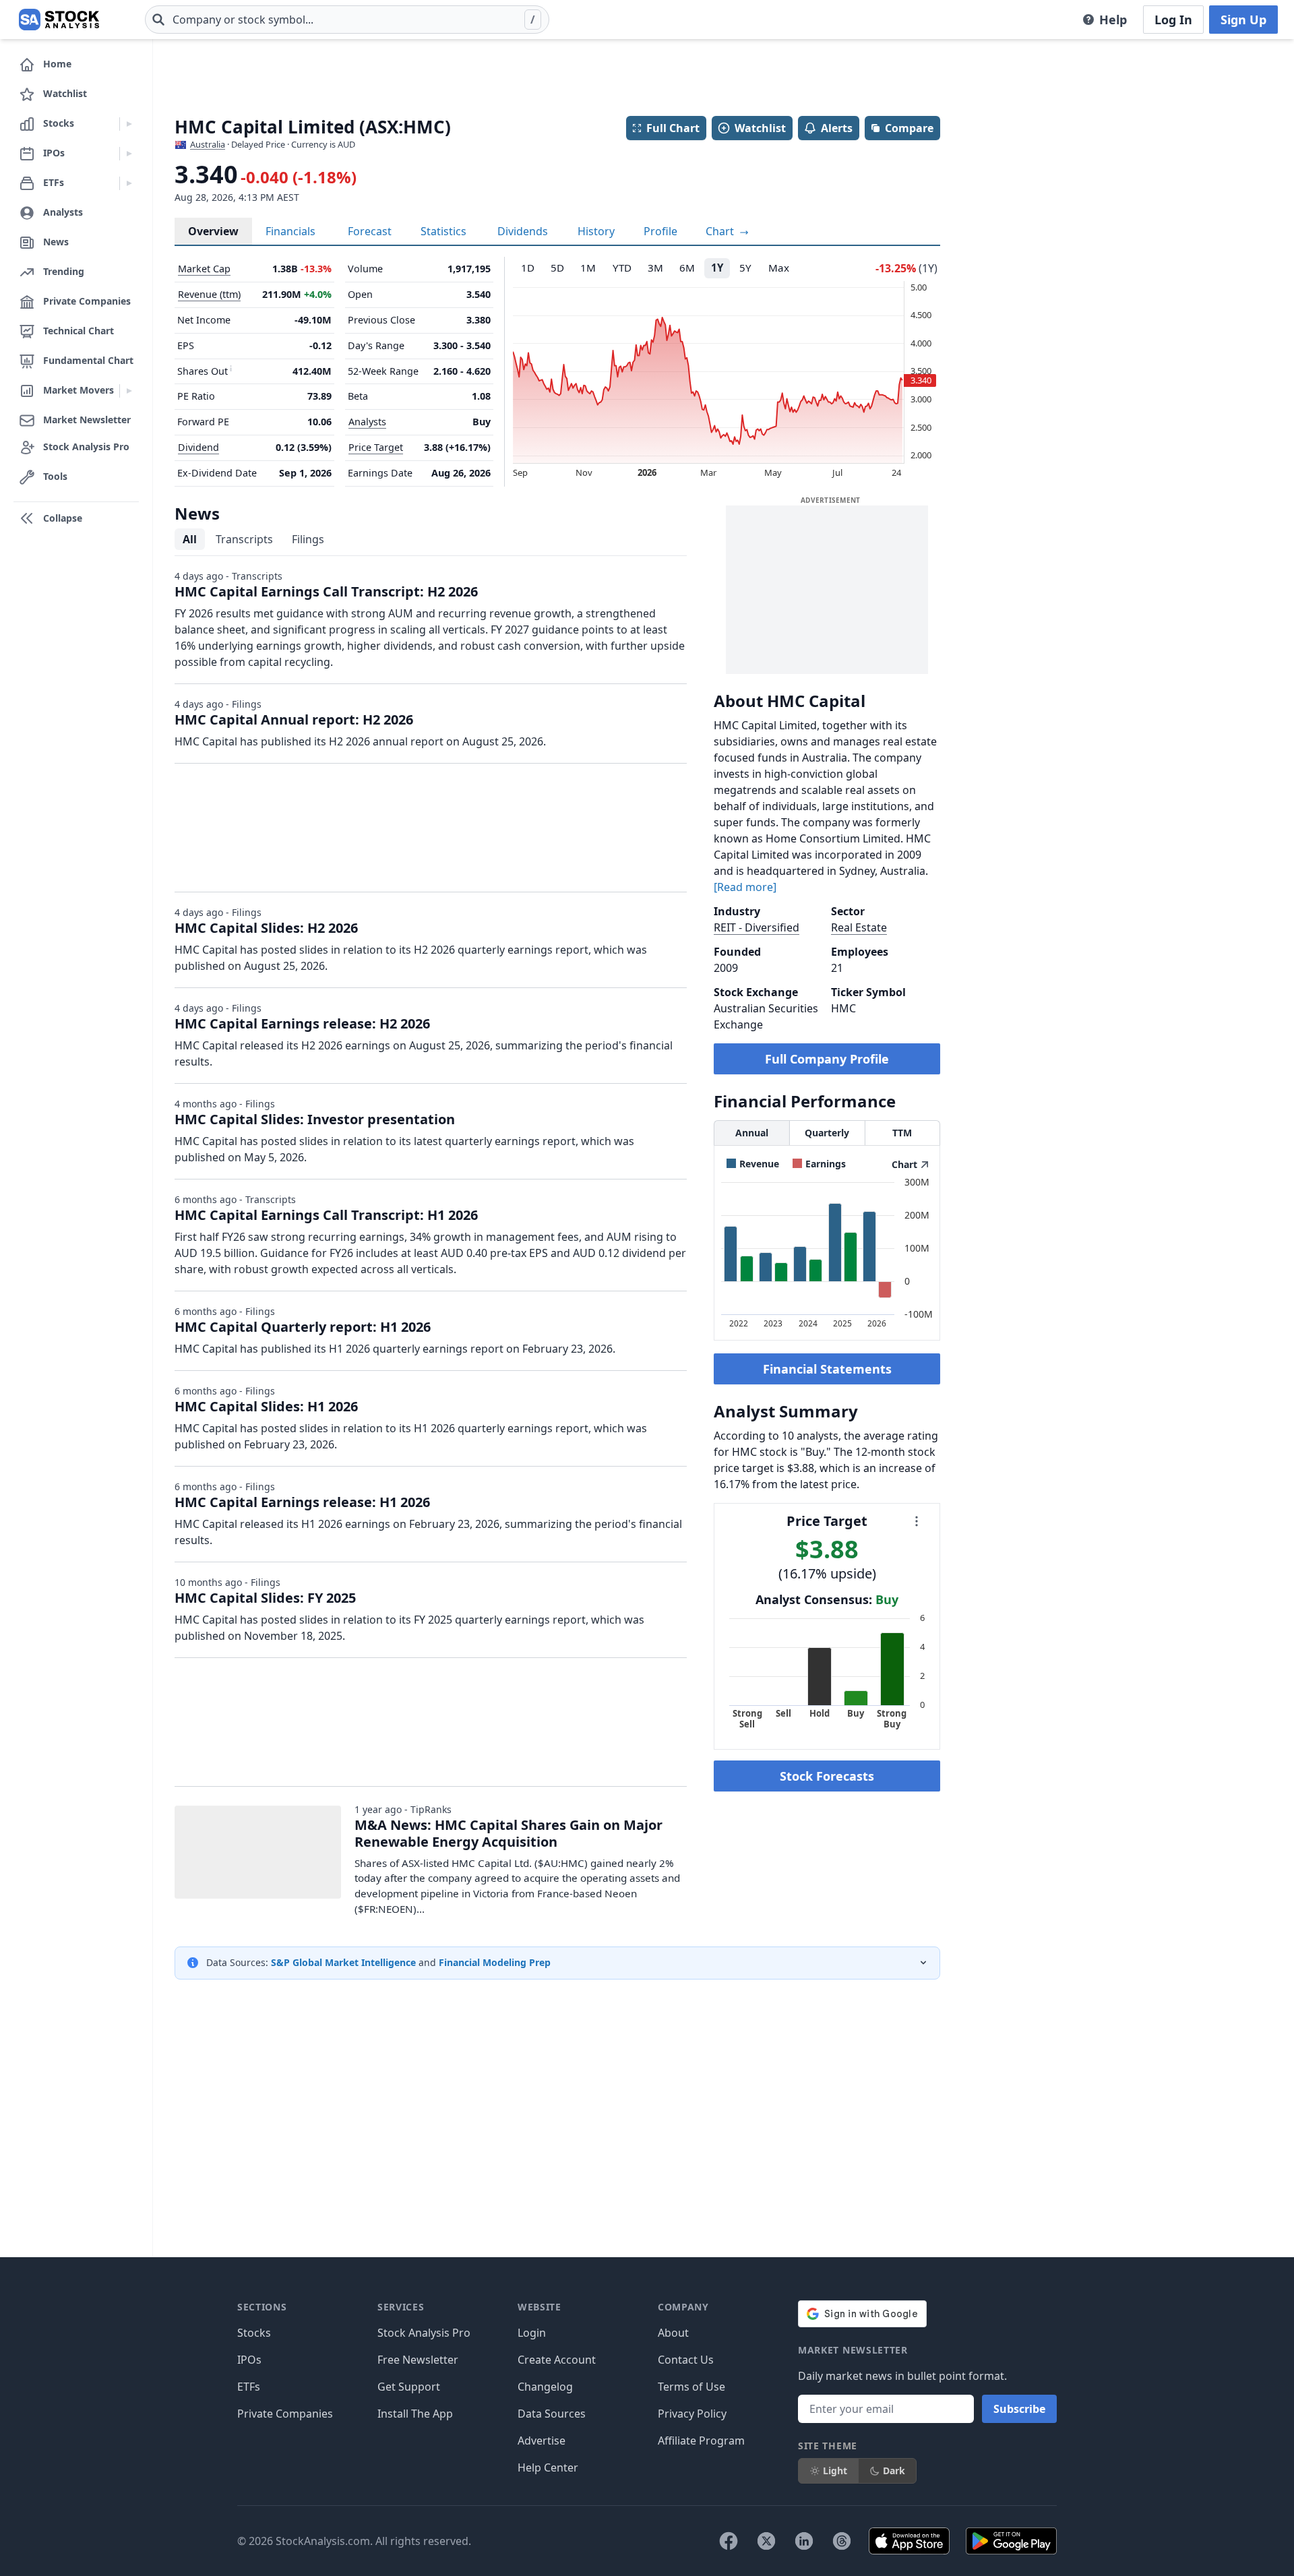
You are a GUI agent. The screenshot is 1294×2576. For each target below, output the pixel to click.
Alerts (837, 128)
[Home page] (59, 20)
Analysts (367, 422)
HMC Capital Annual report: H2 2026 (294, 719)
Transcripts (244, 539)
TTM (902, 1133)
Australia (208, 144)
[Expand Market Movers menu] (129, 391)
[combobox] (347, 20)
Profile (660, 231)
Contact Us (686, 2360)
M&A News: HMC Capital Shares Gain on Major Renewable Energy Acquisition (509, 1833)
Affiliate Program (701, 2441)
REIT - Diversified (757, 927)
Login (532, 2333)
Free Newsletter (418, 2360)
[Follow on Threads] (842, 2541)
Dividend (198, 447)
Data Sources (552, 2414)
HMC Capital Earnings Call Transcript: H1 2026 (326, 1215)
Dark (894, 2471)
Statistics (443, 231)
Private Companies (285, 2414)
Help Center (548, 2467)
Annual (752, 1133)
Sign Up (1243, 20)
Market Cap (204, 269)
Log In (1173, 20)
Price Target (376, 447)
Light (835, 2471)
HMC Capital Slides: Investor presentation (315, 1119)
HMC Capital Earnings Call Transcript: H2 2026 (326, 591)
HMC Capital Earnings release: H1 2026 (302, 1502)
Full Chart (673, 128)
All (190, 539)
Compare (909, 128)
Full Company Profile (827, 1059)
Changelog (545, 2387)
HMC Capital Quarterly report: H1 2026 (303, 1327)
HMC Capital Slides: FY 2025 (265, 1598)
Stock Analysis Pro (424, 2333)
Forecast (370, 231)
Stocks (254, 2333)
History (596, 231)
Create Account (557, 2360)
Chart (721, 231)
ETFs (249, 2387)
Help (1113, 20)
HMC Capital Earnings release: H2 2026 (302, 1023)
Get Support (409, 2387)
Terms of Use (691, 2387)
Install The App (415, 2414)
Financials (290, 231)
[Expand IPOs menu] (129, 154)
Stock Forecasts (827, 1776)
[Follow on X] (766, 2541)
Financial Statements (827, 1369)
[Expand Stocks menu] (129, 124)
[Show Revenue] (753, 1164)
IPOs (249, 2360)
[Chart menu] (917, 1521)
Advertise (542, 2441)
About (673, 2333)
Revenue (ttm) (209, 294)
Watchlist (760, 128)
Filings (308, 539)
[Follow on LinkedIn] (804, 2541)
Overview (213, 231)
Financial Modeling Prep (495, 1962)
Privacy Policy (692, 2414)
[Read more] (745, 887)
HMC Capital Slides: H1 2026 (266, 1406)
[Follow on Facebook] (729, 2541)
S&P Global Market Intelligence (343, 1962)
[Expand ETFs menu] (129, 183)
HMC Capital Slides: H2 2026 (266, 928)
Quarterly (827, 1133)
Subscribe (1019, 2409)
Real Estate (859, 927)
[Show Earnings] (819, 1164)
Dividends (523, 231)
